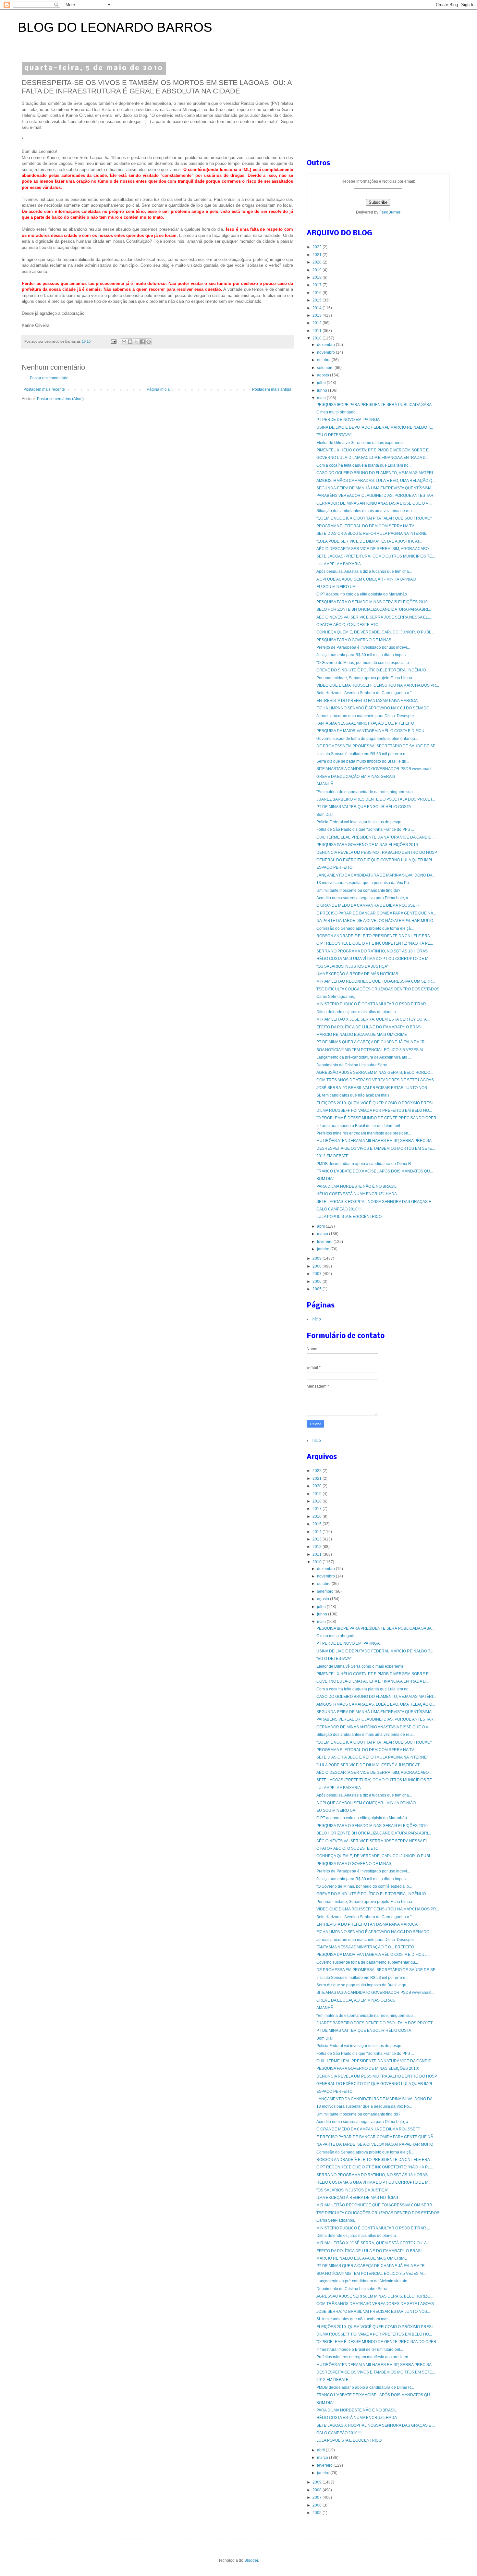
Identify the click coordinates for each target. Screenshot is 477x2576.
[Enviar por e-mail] (124, 342)
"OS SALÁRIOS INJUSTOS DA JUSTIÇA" (352, 966)
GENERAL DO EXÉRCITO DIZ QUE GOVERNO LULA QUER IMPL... (376, 860)
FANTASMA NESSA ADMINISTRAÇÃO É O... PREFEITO (365, 723)
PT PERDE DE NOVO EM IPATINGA (348, 420)
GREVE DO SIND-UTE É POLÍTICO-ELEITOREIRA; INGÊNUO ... (373, 670)
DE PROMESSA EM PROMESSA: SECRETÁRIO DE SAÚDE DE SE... (377, 746)
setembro (326, 368)
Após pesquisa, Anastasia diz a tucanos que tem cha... (364, 571)
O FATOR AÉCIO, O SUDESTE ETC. (348, 625)
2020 (318, 262)
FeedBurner (390, 212)
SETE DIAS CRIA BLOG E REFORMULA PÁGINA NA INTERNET (373, 534)
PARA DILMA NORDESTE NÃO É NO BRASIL (356, 1186)
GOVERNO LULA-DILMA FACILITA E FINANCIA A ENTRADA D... (373, 458)
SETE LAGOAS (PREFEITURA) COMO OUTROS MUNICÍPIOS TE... (376, 556)
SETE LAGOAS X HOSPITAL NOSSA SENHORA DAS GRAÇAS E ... (376, 1202)
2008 (318, 1266)
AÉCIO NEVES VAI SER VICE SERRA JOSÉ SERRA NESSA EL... (374, 617)
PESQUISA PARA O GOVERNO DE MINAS (354, 640)
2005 (318, 1289)
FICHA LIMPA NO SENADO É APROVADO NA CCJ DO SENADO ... (375, 708)
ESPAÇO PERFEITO (334, 867)
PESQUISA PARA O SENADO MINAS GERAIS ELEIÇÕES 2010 (372, 602)
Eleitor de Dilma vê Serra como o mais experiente (360, 443)
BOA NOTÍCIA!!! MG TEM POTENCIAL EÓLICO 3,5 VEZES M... (371, 1050)
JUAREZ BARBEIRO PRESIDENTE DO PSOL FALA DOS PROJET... (376, 799)
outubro (324, 360)
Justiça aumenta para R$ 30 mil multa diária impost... (363, 655)
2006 (318, 1282)
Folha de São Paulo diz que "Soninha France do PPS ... (365, 829)
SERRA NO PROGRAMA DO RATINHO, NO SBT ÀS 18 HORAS (372, 951)
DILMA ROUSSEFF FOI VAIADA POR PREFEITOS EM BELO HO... (374, 1110)
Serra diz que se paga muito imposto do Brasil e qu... (363, 761)
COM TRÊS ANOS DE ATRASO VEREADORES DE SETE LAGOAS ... (377, 1080)
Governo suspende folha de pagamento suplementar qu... (367, 739)
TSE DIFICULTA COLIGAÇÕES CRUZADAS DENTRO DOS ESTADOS (378, 989)
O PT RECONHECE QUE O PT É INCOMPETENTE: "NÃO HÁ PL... (375, 943)
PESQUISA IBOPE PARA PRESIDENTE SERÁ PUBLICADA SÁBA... (375, 405)
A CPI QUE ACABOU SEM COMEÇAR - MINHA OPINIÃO (366, 579)
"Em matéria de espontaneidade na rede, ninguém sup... (366, 792)
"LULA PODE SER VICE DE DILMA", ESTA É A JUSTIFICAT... (369, 541)
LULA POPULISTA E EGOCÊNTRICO (349, 1217)
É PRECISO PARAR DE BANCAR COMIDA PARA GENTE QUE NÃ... (376, 913)
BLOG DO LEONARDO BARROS (115, 27)
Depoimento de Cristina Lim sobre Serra (352, 1065)
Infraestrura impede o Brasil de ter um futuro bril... (360, 1126)
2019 (318, 270)
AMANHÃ (325, 784)
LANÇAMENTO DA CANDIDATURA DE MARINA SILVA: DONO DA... (376, 875)
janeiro (324, 1249)
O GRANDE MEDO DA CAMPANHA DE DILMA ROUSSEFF (368, 905)
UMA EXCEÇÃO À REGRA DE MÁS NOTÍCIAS (357, 974)
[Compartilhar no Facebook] (142, 342)
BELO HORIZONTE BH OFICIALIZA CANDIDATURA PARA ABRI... (374, 609)
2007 (318, 1274)
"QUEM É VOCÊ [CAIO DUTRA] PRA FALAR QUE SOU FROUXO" (374, 518)
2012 (318, 323)
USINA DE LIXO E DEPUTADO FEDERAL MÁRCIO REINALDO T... (375, 427)
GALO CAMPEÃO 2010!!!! (339, 1209)
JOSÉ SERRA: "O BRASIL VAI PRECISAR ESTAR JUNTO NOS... (373, 1088)
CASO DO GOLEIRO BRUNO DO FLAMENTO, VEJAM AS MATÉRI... (376, 473)
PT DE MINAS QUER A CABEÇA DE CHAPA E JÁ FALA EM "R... (372, 1042)
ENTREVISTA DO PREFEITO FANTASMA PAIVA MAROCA (367, 701)
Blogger (251, 2560)
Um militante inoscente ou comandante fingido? (358, 890)
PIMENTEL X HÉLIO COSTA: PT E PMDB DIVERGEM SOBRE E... (374, 450)
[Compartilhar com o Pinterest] (149, 342)
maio (322, 398)
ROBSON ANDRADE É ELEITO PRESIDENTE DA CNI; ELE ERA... (375, 936)
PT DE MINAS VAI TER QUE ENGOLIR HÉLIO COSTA (364, 807)
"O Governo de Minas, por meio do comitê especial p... (364, 663)
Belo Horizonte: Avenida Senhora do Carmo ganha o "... (365, 693)
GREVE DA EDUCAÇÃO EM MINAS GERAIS (356, 777)
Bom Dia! (324, 815)
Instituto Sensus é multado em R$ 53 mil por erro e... (362, 754)
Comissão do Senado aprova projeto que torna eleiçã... (365, 928)
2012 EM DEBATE (332, 1156)
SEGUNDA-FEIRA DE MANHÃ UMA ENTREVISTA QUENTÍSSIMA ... (376, 488)
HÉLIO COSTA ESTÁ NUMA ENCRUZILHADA (357, 1194)
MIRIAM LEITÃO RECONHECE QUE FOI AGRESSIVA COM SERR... (376, 981)
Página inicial (159, 389)
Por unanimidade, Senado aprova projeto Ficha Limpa (364, 678)
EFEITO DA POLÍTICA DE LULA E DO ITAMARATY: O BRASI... (370, 1027)
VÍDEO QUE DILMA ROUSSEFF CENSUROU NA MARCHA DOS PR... (378, 685)
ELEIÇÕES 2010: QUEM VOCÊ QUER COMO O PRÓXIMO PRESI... (376, 1103)
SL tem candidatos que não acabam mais (353, 1095)
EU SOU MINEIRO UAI (336, 587)
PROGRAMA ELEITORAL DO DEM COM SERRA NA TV (365, 526)
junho (323, 390)
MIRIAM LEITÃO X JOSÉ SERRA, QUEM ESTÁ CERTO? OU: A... (373, 1019)
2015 (318, 300)
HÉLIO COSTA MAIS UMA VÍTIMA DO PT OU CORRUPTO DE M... (374, 959)
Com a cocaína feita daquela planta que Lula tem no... (364, 465)
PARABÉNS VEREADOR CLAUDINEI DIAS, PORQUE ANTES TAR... (376, 496)
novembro (326, 352)
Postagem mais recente (44, 389)
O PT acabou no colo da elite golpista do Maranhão (362, 594)
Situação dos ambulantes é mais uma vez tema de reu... (366, 511)
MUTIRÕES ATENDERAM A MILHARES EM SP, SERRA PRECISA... (375, 1141)
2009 (318, 1258)
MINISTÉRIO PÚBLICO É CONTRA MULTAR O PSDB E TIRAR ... (373, 1004)
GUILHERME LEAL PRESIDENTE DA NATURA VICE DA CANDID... (375, 837)
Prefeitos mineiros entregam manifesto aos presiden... (364, 1133)
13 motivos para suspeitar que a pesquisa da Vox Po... (364, 883)
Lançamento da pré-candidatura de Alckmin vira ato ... (364, 1057)
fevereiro (325, 1242)
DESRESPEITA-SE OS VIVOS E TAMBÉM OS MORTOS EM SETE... (376, 1148)
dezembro (326, 345)
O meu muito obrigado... (337, 412)
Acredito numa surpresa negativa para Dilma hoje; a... (364, 898)
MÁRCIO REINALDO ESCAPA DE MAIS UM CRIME (362, 1035)
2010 (318, 338)
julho (322, 383)
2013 (318, 315)
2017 (318, 285)
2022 (318, 247)
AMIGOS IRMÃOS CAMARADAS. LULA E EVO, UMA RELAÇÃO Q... (376, 481)
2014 (318, 308)
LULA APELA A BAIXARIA (339, 564)
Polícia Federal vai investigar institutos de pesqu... (360, 822)
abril (321, 1226)
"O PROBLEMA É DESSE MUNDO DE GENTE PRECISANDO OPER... (378, 1118)
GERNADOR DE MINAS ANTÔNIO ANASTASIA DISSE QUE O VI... (374, 503)
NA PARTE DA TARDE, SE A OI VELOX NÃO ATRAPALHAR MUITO (375, 921)
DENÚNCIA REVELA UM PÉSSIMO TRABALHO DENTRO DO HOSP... (378, 853)
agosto (324, 375)
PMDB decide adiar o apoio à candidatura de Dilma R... (365, 1164)
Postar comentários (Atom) (60, 399)
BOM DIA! (325, 1179)
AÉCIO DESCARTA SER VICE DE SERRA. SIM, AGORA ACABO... (374, 549)
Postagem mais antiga (272, 389)
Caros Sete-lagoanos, (336, 997)
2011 (318, 331)
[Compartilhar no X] (136, 342)
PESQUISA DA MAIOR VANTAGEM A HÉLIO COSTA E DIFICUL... (373, 731)
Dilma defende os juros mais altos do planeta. (357, 1012)
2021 (318, 255)
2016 (318, 293)
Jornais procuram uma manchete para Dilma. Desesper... (367, 716)
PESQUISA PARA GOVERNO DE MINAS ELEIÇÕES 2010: (368, 845)
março (323, 1234)
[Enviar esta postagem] (113, 341)
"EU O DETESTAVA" (334, 435)
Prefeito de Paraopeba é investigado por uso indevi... (363, 647)
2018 (318, 277)
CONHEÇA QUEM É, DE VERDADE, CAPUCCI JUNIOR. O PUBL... (375, 632)
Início (316, 1319)
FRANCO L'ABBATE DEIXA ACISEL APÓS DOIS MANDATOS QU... (375, 1171)
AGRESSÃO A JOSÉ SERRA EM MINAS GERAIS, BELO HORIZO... (375, 1073)
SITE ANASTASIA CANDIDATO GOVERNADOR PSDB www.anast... (375, 769)
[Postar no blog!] (130, 342)
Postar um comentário (49, 378)
